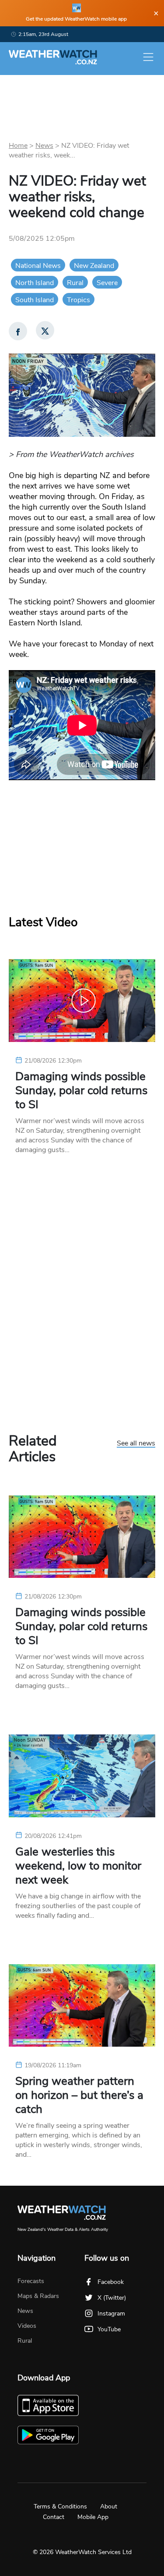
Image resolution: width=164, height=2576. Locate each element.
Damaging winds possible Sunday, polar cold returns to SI (81, 1091)
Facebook (111, 2282)
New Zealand (94, 266)
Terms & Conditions (60, 2506)
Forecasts (31, 2281)
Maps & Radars (38, 2296)
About (109, 2506)
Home (18, 146)
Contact (54, 2517)
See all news (136, 1444)
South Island (35, 300)
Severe (107, 283)
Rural (75, 283)
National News (38, 266)
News (44, 146)
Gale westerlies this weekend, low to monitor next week (78, 1866)
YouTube (109, 2329)
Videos (27, 2326)
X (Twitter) (112, 2298)
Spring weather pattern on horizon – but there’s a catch (79, 2095)
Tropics (79, 300)
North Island (35, 283)
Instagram (111, 2314)
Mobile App (93, 2517)
